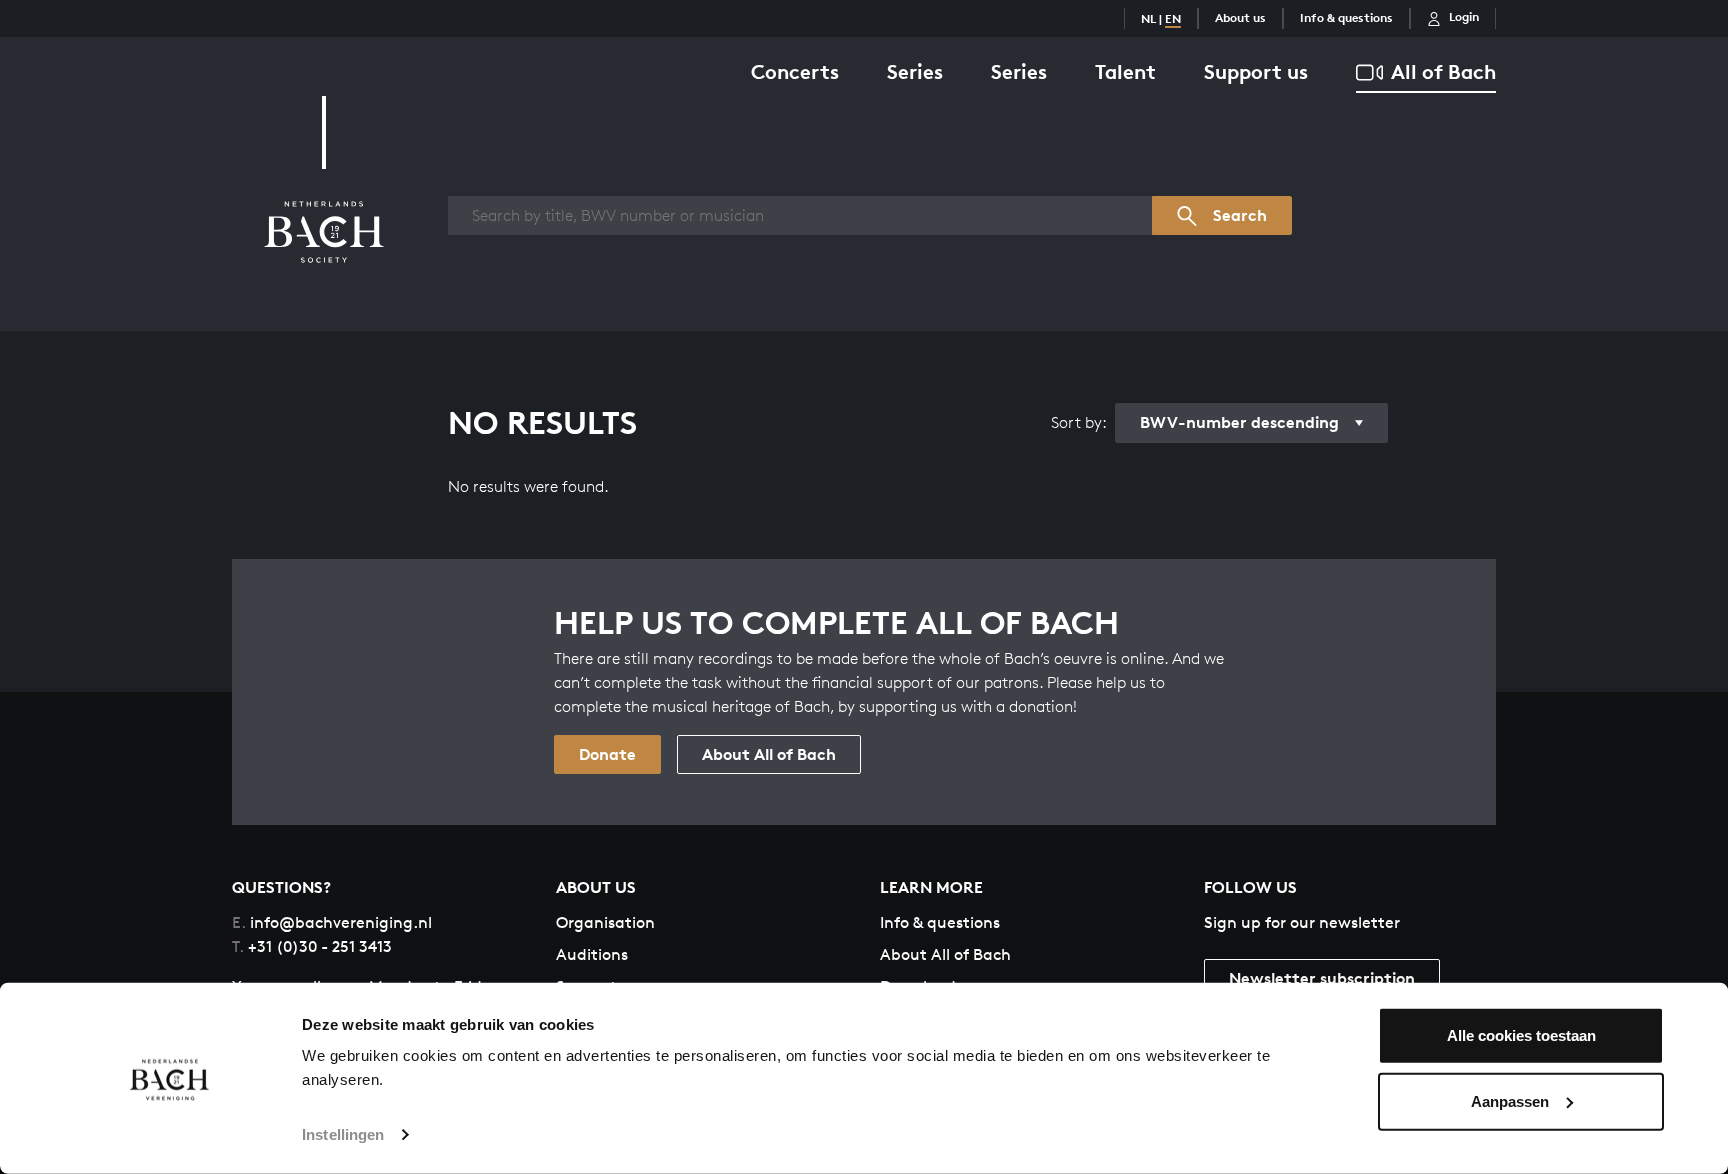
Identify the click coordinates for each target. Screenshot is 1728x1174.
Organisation (605, 922)
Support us (1256, 71)
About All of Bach (769, 754)
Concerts (795, 71)
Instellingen (343, 1134)
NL (1148, 18)
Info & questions (1346, 17)
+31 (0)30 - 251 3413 (312, 946)
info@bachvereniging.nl (332, 922)
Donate (607, 754)
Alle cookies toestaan (1521, 1035)
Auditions (592, 954)
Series (915, 71)
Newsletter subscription (1322, 978)
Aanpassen (1510, 1100)
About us (1240, 17)
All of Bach (1443, 71)
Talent (1125, 71)
